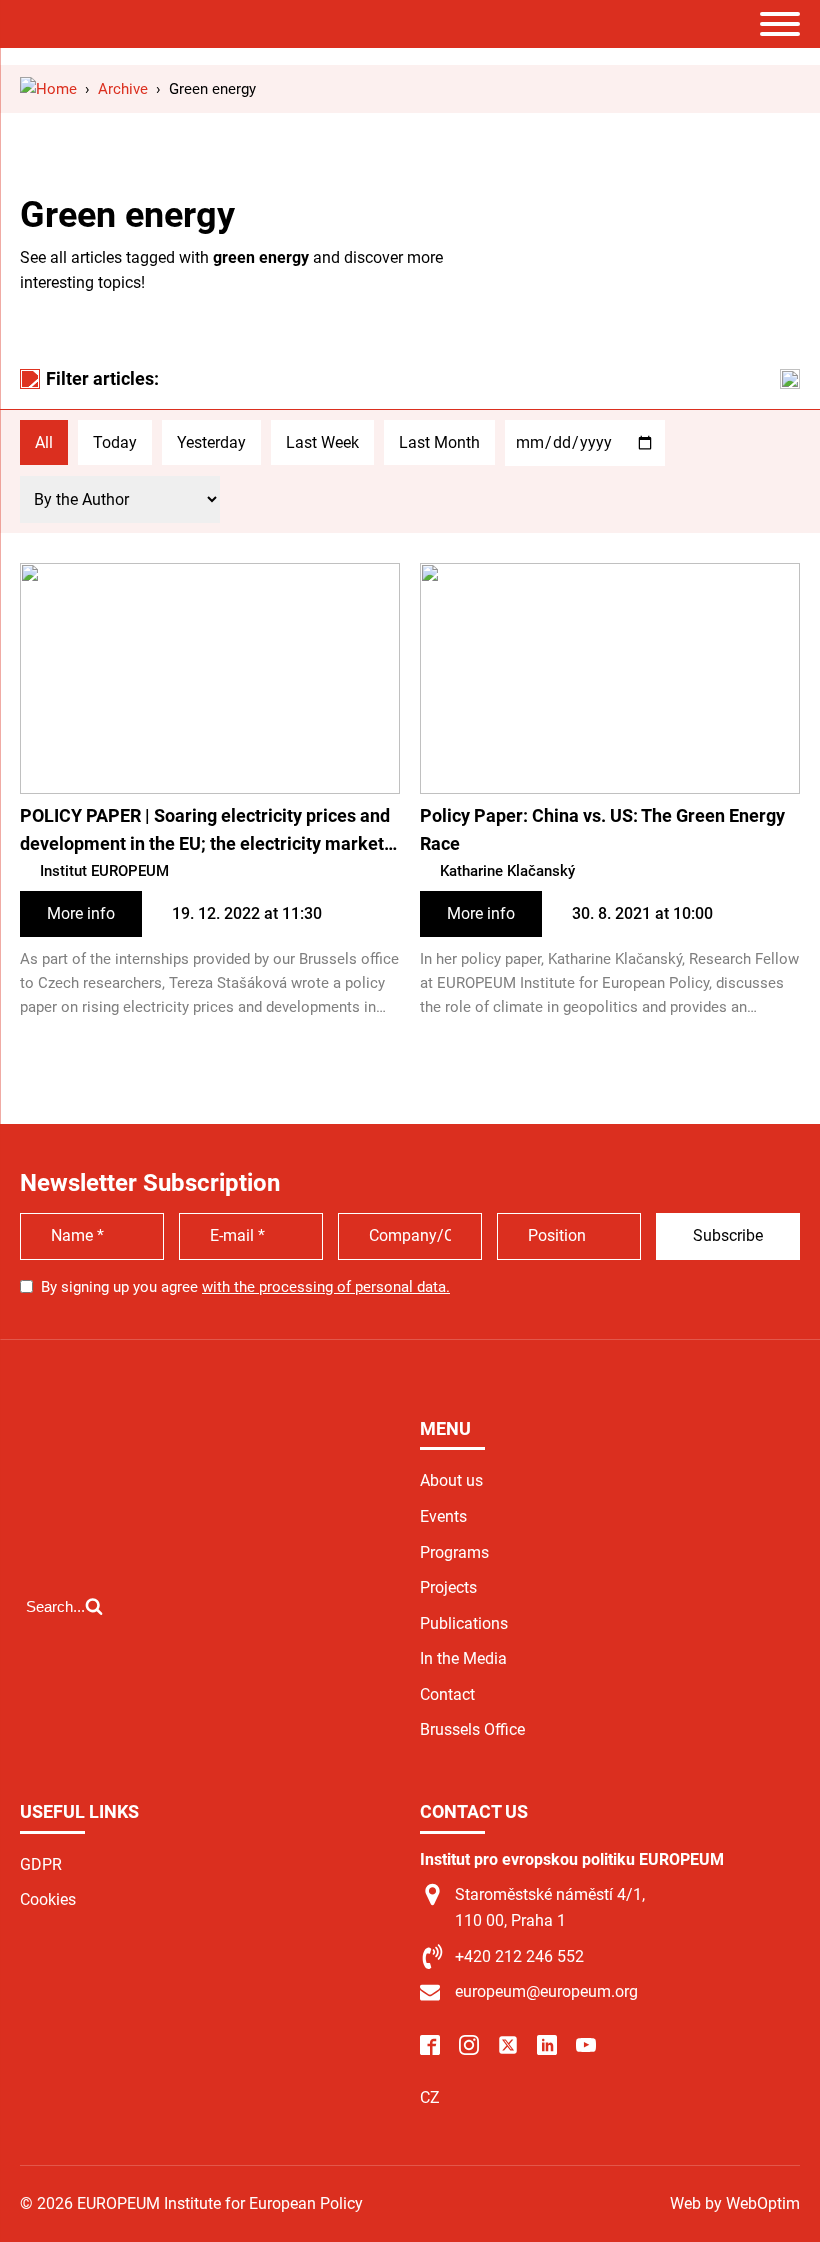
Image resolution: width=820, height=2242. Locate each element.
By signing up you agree (245, 1287)
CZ (430, 2097)
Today (115, 442)
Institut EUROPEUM (104, 871)
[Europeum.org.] (48, 89)
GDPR (41, 1864)
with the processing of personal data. (326, 1287)
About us (451, 1480)
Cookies (48, 1899)
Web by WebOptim (735, 2203)
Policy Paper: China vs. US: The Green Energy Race (602, 830)
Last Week (322, 442)
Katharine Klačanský (507, 871)
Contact (447, 1694)
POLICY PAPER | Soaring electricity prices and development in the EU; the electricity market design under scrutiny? (205, 832)
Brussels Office (472, 1729)
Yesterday (211, 442)
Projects (448, 1587)
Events (443, 1516)
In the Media (463, 1658)
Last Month (439, 442)
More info (81, 913)
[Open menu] (780, 24)
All (44, 442)
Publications (464, 1623)
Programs (454, 1552)
